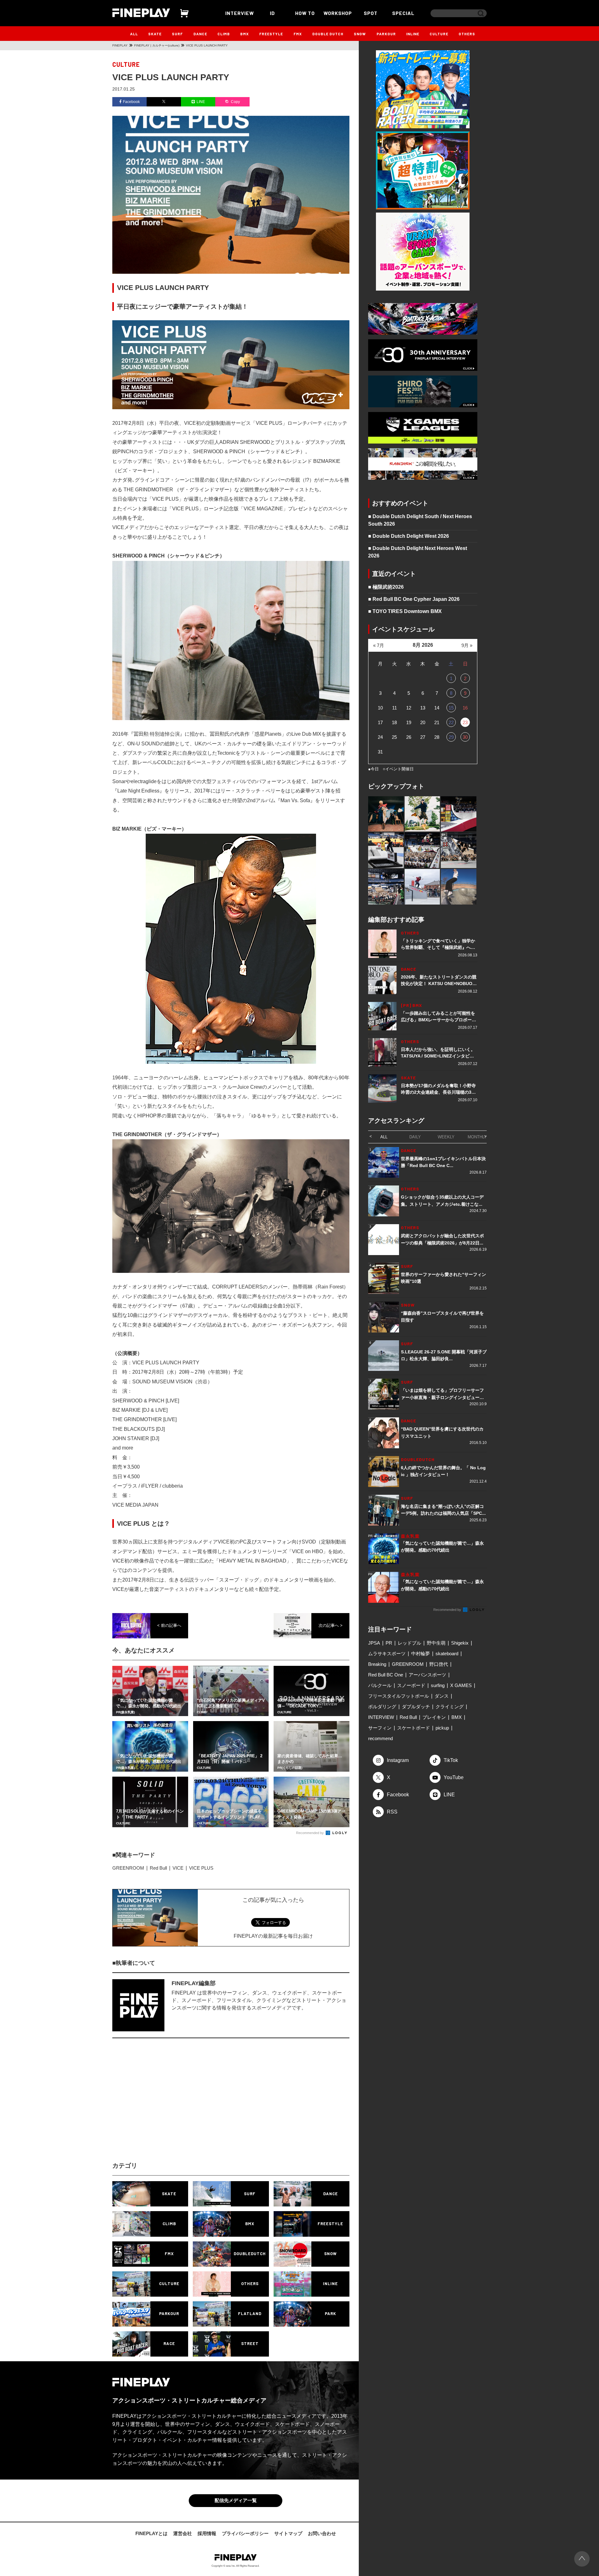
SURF (177, 34)
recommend (380, 1738)
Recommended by (310, 1833)
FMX (298, 34)
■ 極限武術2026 (386, 587)
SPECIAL (403, 13)
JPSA (374, 1643)
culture (126, 64)
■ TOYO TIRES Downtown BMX (405, 611)
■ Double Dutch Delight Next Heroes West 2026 (418, 552)
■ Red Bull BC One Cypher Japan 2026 (414, 599)
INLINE (413, 34)
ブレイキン (434, 1717)
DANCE (200, 34)
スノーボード (411, 1685)
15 (451, 708)
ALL (134, 34)
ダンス (442, 1696)
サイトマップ (288, 2533)
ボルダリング (382, 1707)
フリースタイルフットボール (399, 1696)
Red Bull (158, 1868)
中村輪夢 (421, 1654)
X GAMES (461, 1685)
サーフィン (380, 1728)
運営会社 (183, 2533)
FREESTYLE (271, 34)
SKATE (155, 34)
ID (272, 13)
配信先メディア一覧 (236, 2500)
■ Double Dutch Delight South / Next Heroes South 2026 (420, 520)
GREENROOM (128, 1868)
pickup (442, 1728)
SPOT (371, 13)
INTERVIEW (240, 13)
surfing (438, 1685)
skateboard (447, 1654)
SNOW (360, 34)
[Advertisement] (176, 2105)
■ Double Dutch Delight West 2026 (409, 536)
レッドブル (409, 1643)
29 (451, 737)
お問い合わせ (322, 2533)
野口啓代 (439, 1664)
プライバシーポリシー (245, 2533)
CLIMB (224, 34)
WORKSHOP (338, 13)
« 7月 (379, 645)
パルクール (380, 1685)
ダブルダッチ (416, 1707)
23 (465, 722)
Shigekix (460, 1643)
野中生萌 (436, 1643)
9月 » (467, 645)
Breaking (377, 1664)
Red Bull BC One (386, 1675)
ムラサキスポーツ (387, 1654)
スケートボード (414, 1728)
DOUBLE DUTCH (328, 34)
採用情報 (207, 2533)
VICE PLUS (201, 1868)
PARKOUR (386, 34)
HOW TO (305, 13)
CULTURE (439, 34)
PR (389, 1643)
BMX (245, 34)
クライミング (450, 1707)
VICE (178, 1868)
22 (451, 722)
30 (465, 737)
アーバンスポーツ (427, 1675)
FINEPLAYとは (151, 2533)
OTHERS (467, 34)
